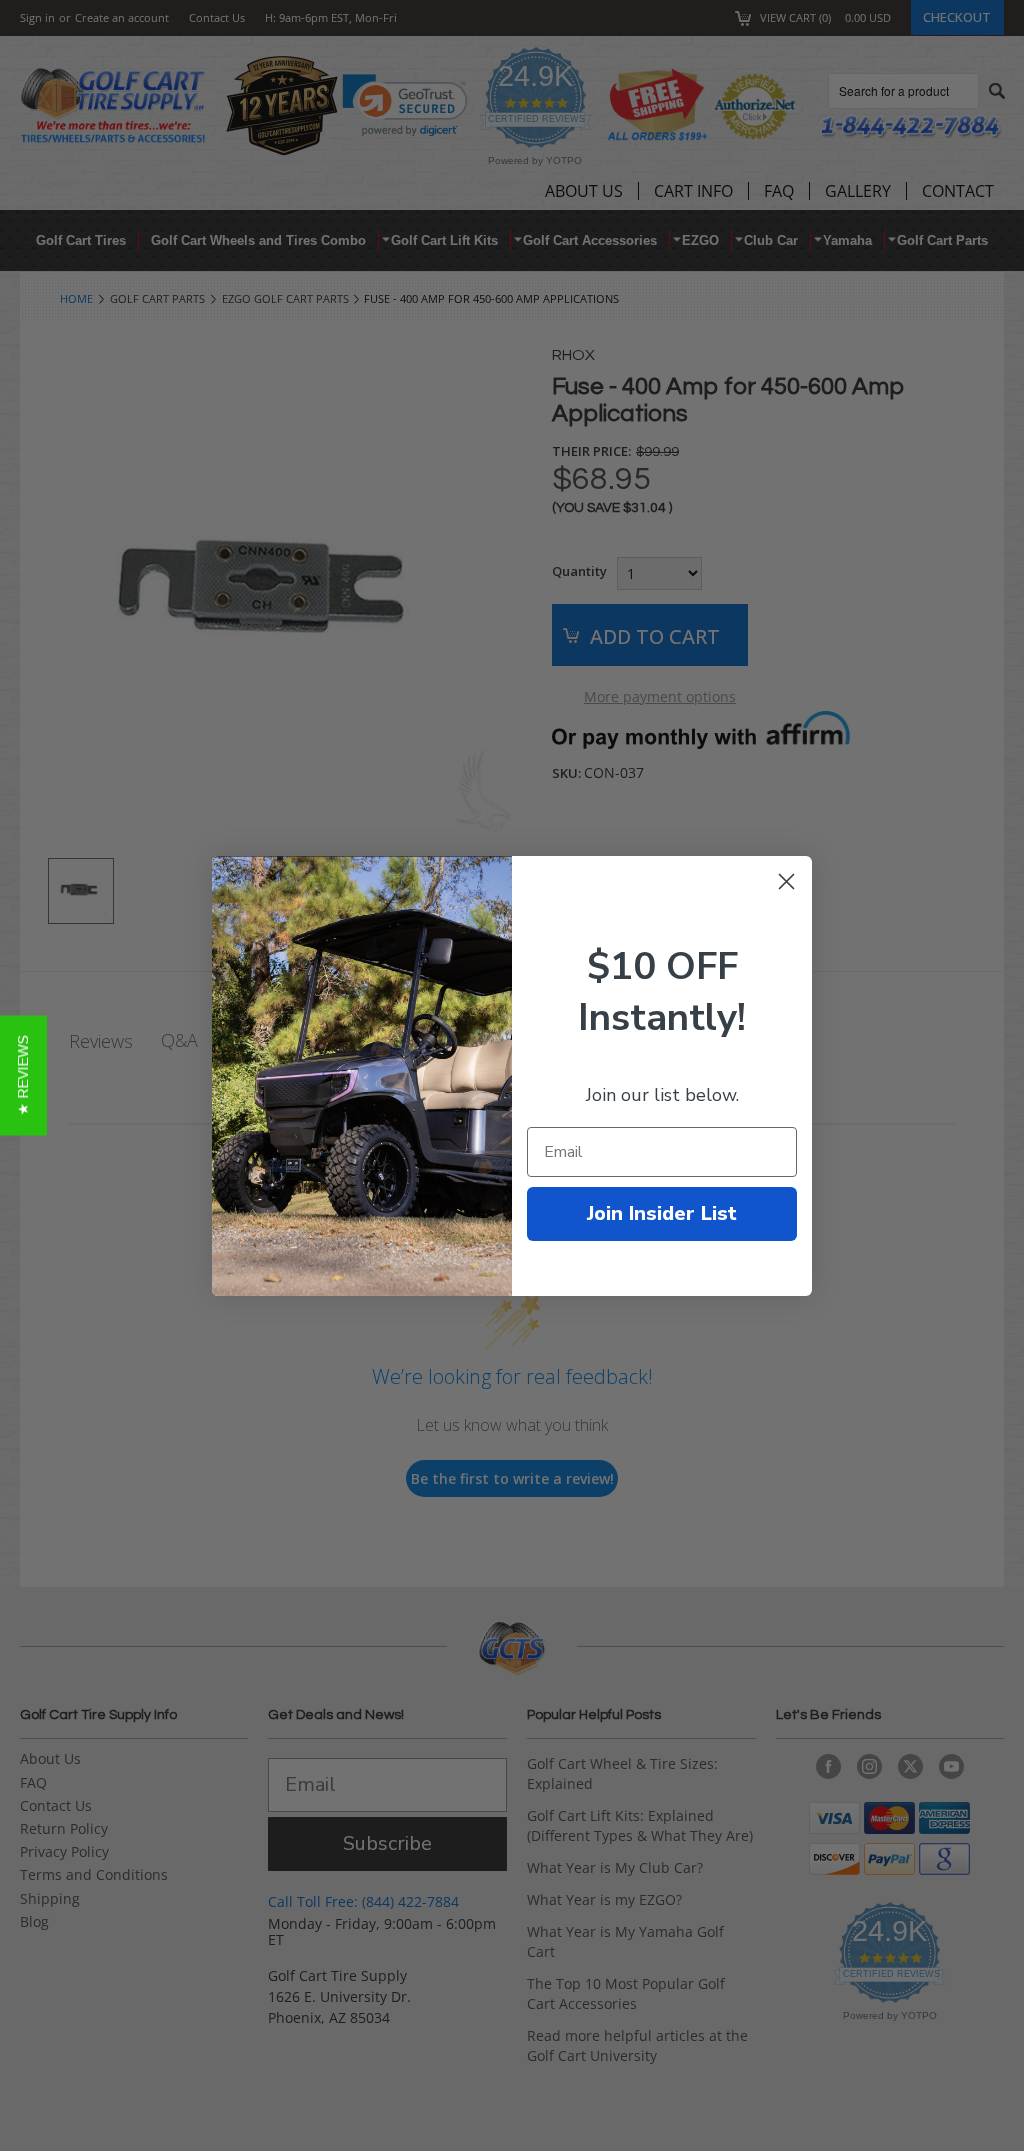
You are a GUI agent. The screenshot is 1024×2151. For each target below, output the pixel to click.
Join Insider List (662, 1213)
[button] (23, 1076)
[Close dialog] (786, 881)
